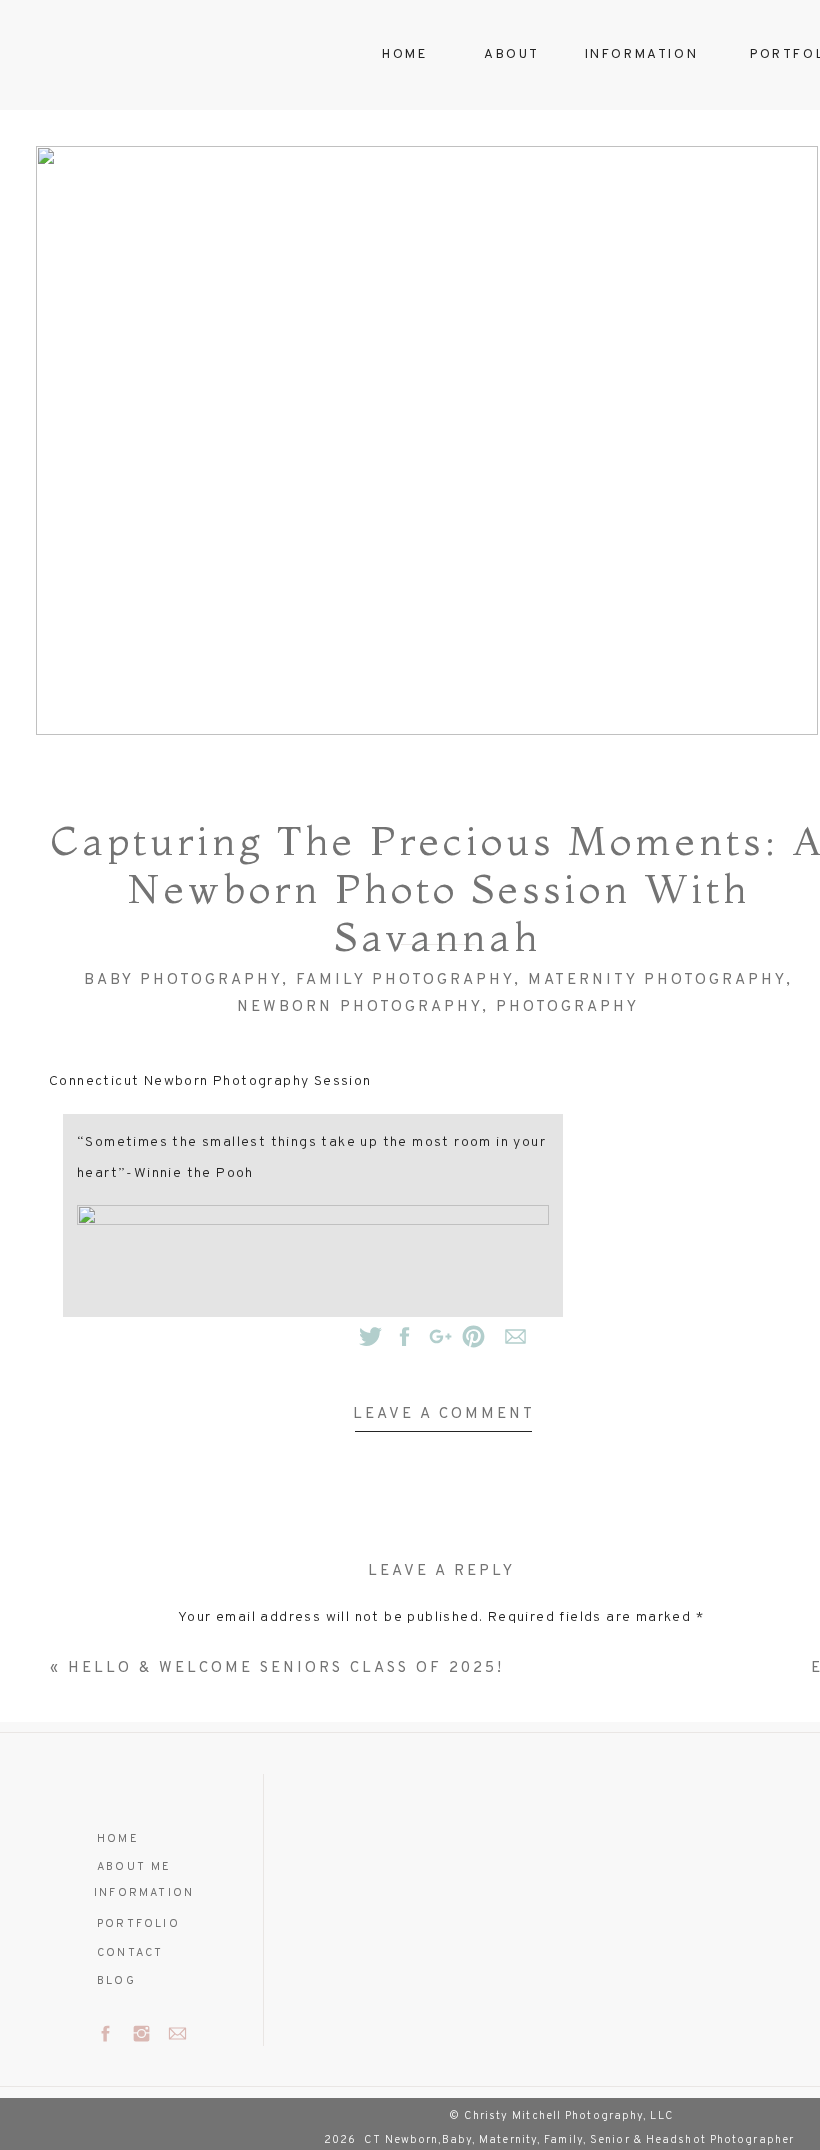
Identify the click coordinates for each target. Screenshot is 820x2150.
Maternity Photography (657, 980)
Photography (567, 1007)
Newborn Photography (359, 1007)
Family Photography (405, 980)
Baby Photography (183, 980)
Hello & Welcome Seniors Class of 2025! (286, 1668)
